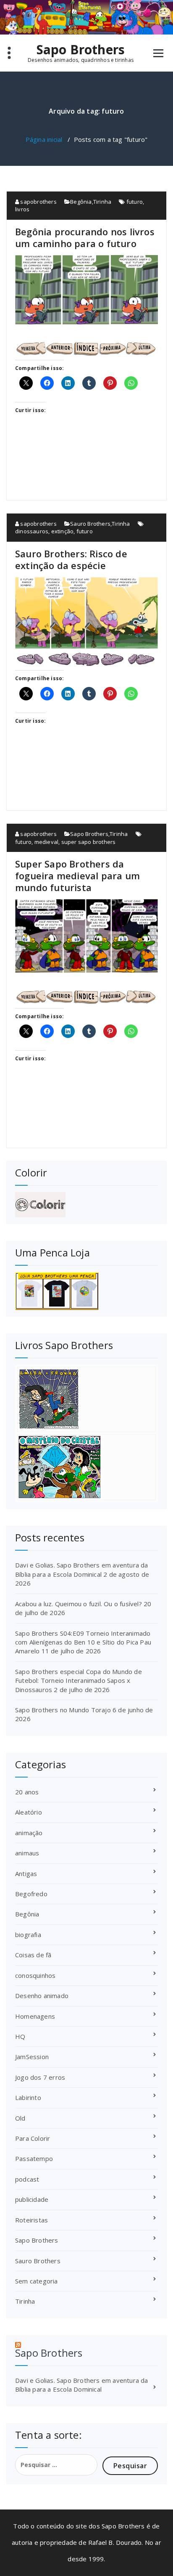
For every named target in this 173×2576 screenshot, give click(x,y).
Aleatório (29, 1812)
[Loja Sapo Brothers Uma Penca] (86, 1291)
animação (29, 1833)
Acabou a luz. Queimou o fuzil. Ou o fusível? (79, 1604)
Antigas (26, 1873)
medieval (47, 842)
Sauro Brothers (90, 524)
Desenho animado (42, 1996)
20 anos (27, 1792)
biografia (28, 1935)
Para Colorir (33, 2138)
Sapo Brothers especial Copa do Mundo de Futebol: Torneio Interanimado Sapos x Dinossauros (79, 1681)
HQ (20, 2036)
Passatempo (34, 2158)
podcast (27, 2179)
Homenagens (35, 2016)
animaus (27, 1853)
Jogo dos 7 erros (40, 2077)
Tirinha (102, 202)
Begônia (81, 202)
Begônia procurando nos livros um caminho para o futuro (85, 237)
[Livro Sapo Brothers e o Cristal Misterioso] (86, 1467)
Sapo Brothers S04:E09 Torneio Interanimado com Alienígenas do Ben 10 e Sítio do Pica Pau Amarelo (83, 1642)
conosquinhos (35, 1975)
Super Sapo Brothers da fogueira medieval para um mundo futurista (77, 876)
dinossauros (32, 531)
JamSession (32, 2057)
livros (22, 209)
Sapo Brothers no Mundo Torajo (63, 1710)
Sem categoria (37, 2281)
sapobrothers (38, 202)
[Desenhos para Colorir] (86, 1205)
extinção (63, 531)
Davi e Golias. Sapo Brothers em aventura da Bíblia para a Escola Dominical (82, 1569)
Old (20, 2118)
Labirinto (28, 2097)
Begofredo (31, 1894)
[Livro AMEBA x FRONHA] (86, 1399)
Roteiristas (31, 2220)
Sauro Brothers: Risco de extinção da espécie (71, 559)
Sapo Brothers (81, 50)
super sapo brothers (89, 842)
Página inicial (44, 139)
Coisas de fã (33, 1955)
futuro (135, 202)
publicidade (32, 2199)
